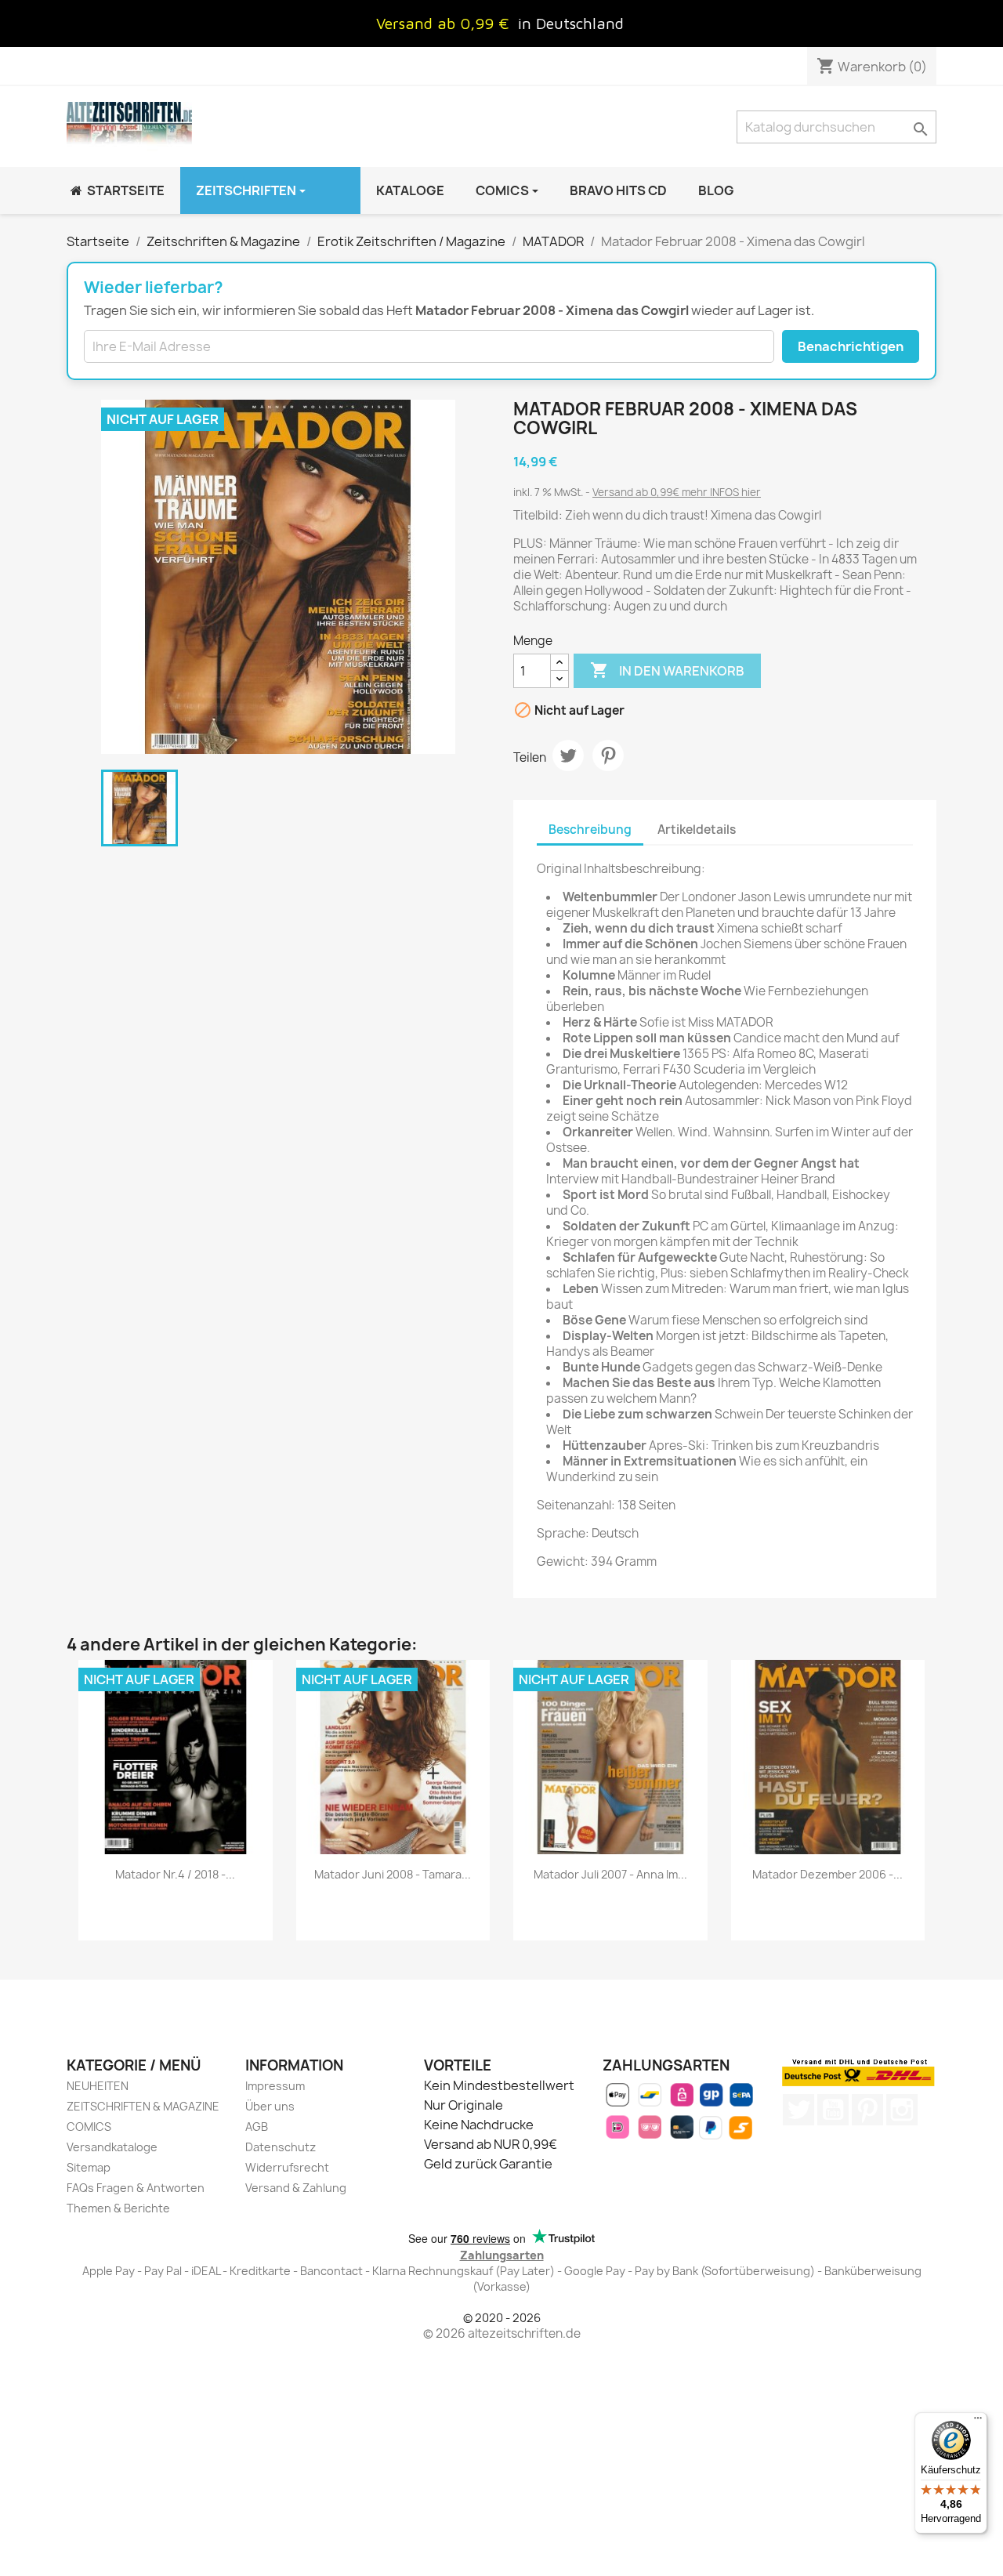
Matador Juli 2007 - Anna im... (610, 1874)
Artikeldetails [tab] (697, 830)
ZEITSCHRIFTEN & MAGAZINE (143, 2106)
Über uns (270, 2106)
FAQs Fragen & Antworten (136, 2188)
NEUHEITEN (98, 2086)
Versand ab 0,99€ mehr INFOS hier (677, 492)
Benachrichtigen (851, 346)
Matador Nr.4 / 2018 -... (175, 1874)
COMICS (89, 2127)
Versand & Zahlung (296, 2188)
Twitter (798, 2110)
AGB (257, 2127)
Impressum (275, 2086)
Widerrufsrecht (287, 2167)
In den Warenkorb (667, 670)
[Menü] (978, 2422)
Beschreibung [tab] (590, 830)
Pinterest (608, 755)
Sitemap (89, 2167)
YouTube (833, 2110)
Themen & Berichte (118, 2208)
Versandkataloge (112, 2147)
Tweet (568, 755)
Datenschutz (281, 2147)
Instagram (902, 2110)
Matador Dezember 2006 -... (827, 1874)
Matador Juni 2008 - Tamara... (393, 1874)
